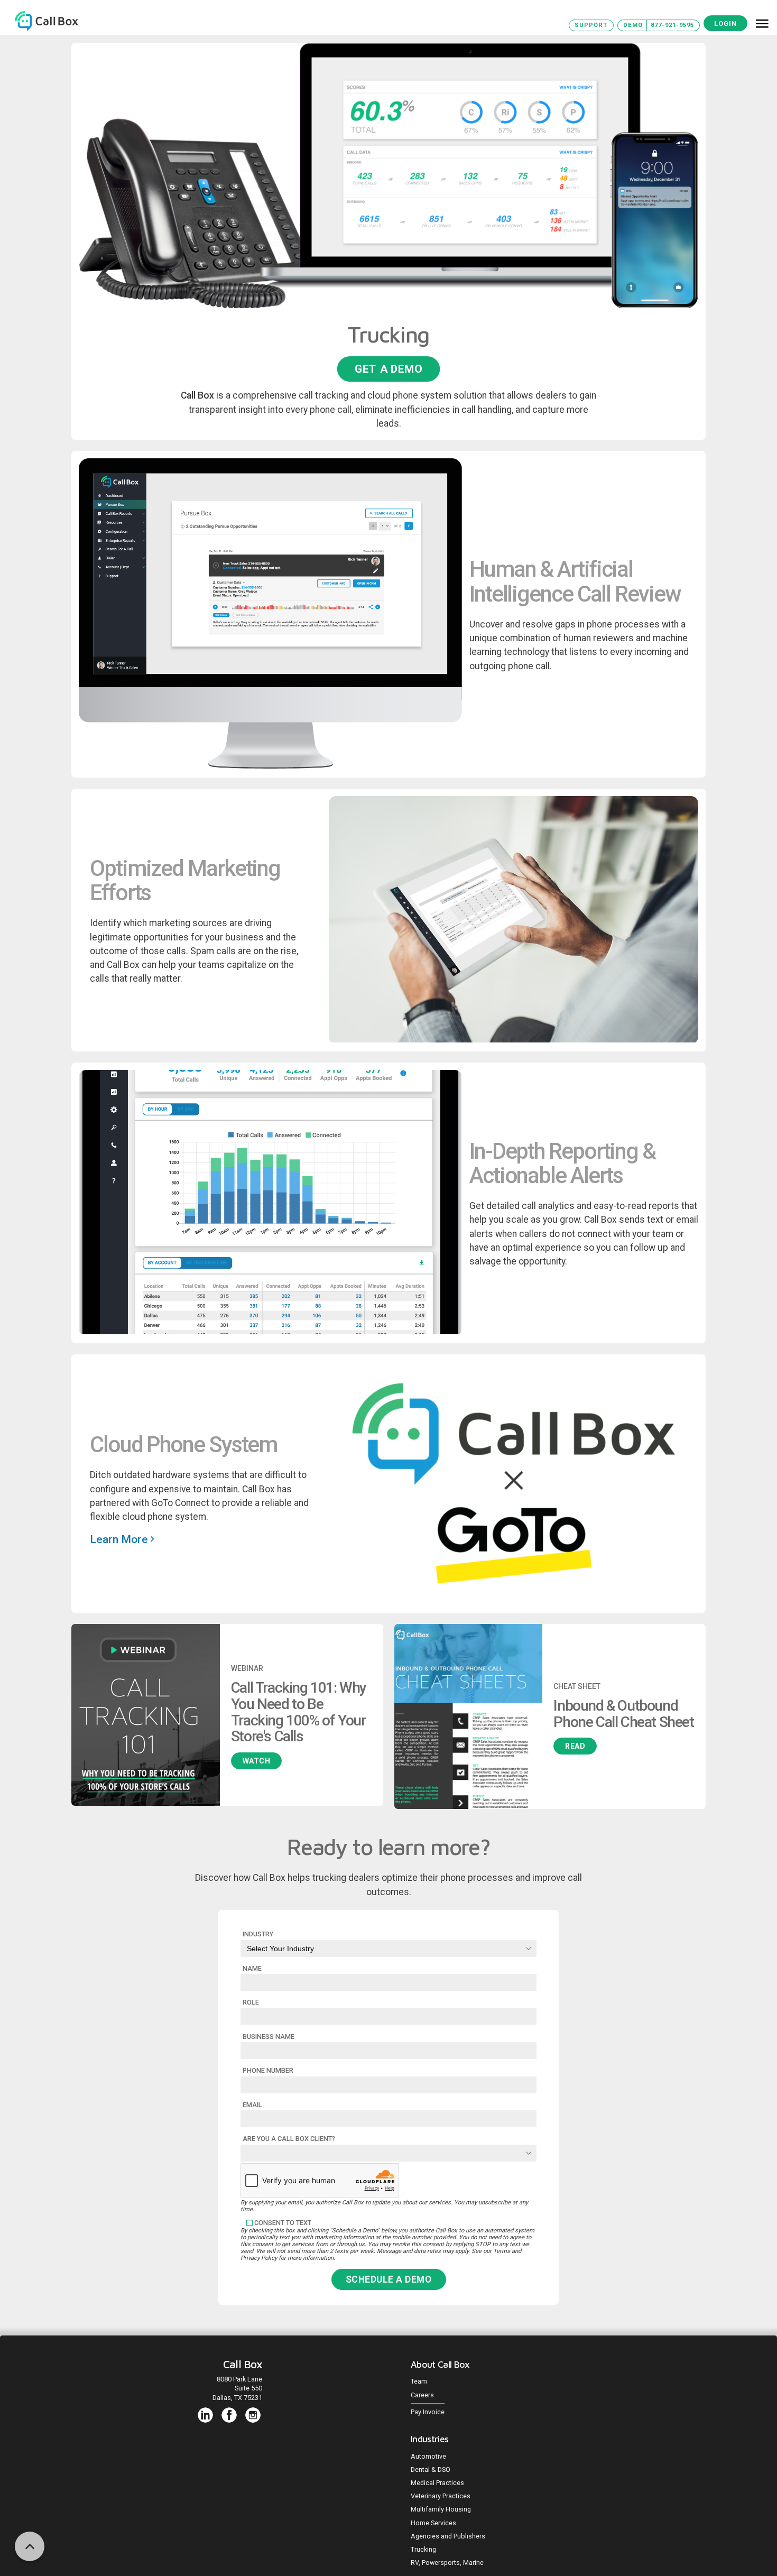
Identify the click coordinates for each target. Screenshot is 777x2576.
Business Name (269, 2037)
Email (252, 2105)
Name (252, 1968)
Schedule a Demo (389, 2279)
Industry (258, 1934)
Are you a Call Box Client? (289, 2139)
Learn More (120, 1539)
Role (251, 2002)
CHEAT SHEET (577, 1686)
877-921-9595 (672, 25)
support (591, 25)
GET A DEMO (388, 369)
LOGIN (725, 24)
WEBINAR (247, 1668)
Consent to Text (283, 2223)
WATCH (257, 1761)
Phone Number (268, 2070)
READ (575, 1746)
